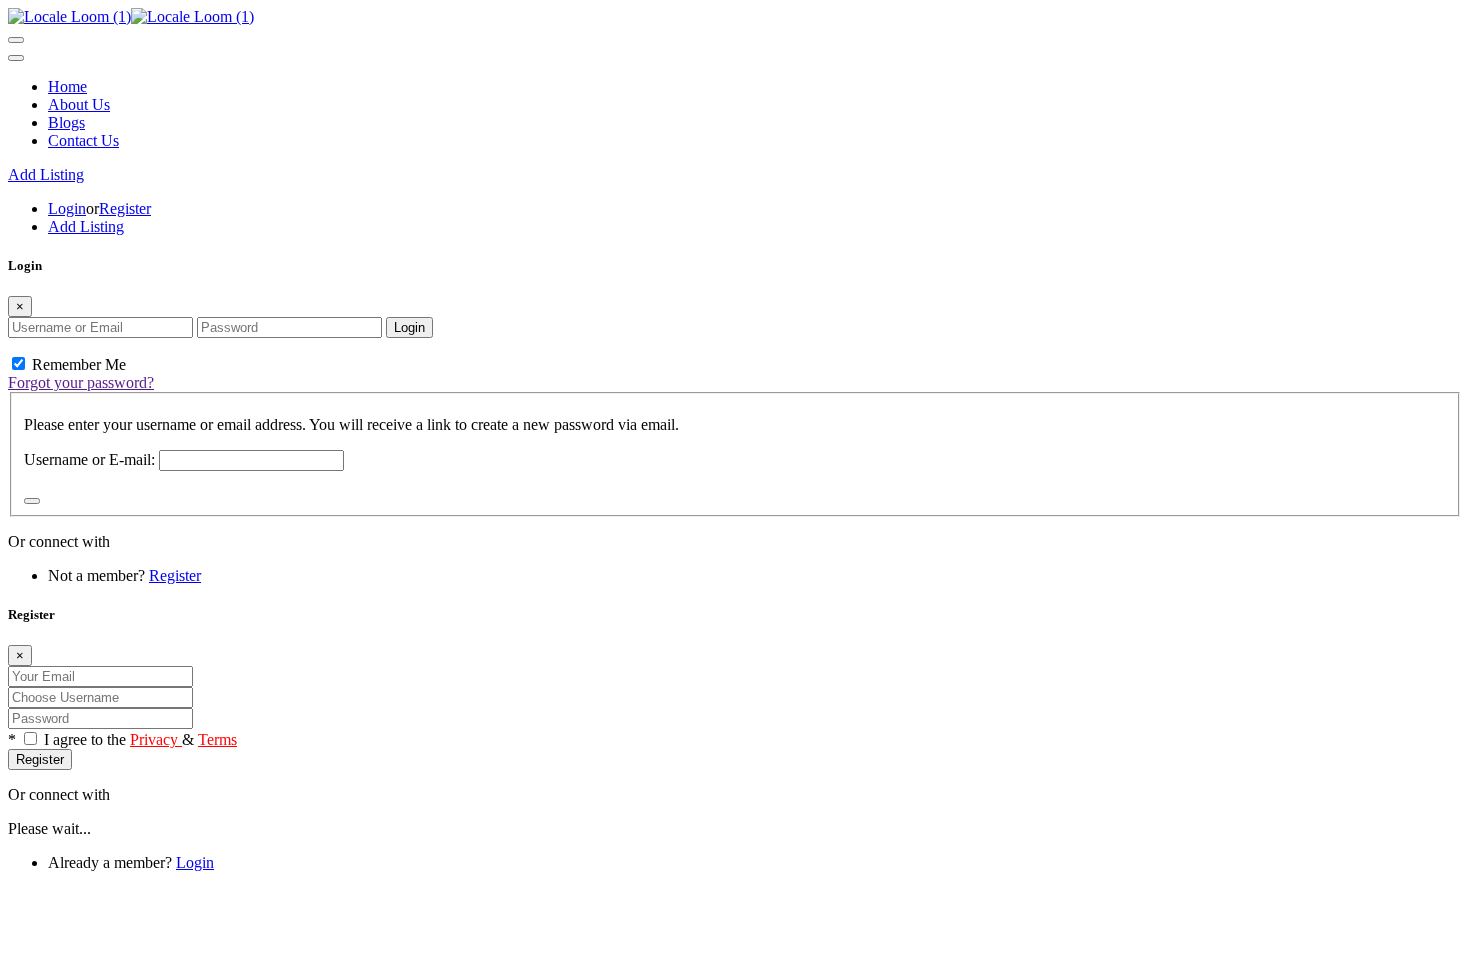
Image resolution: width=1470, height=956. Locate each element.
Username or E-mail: (89, 459)
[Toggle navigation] (16, 40)
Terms (217, 739)
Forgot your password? (81, 382)
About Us (79, 104)
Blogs (66, 122)
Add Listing (46, 174)
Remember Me (77, 364)
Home (67, 86)
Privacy (156, 739)
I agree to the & (140, 739)
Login (67, 208)
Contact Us (83, 140)
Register (125, 208)
